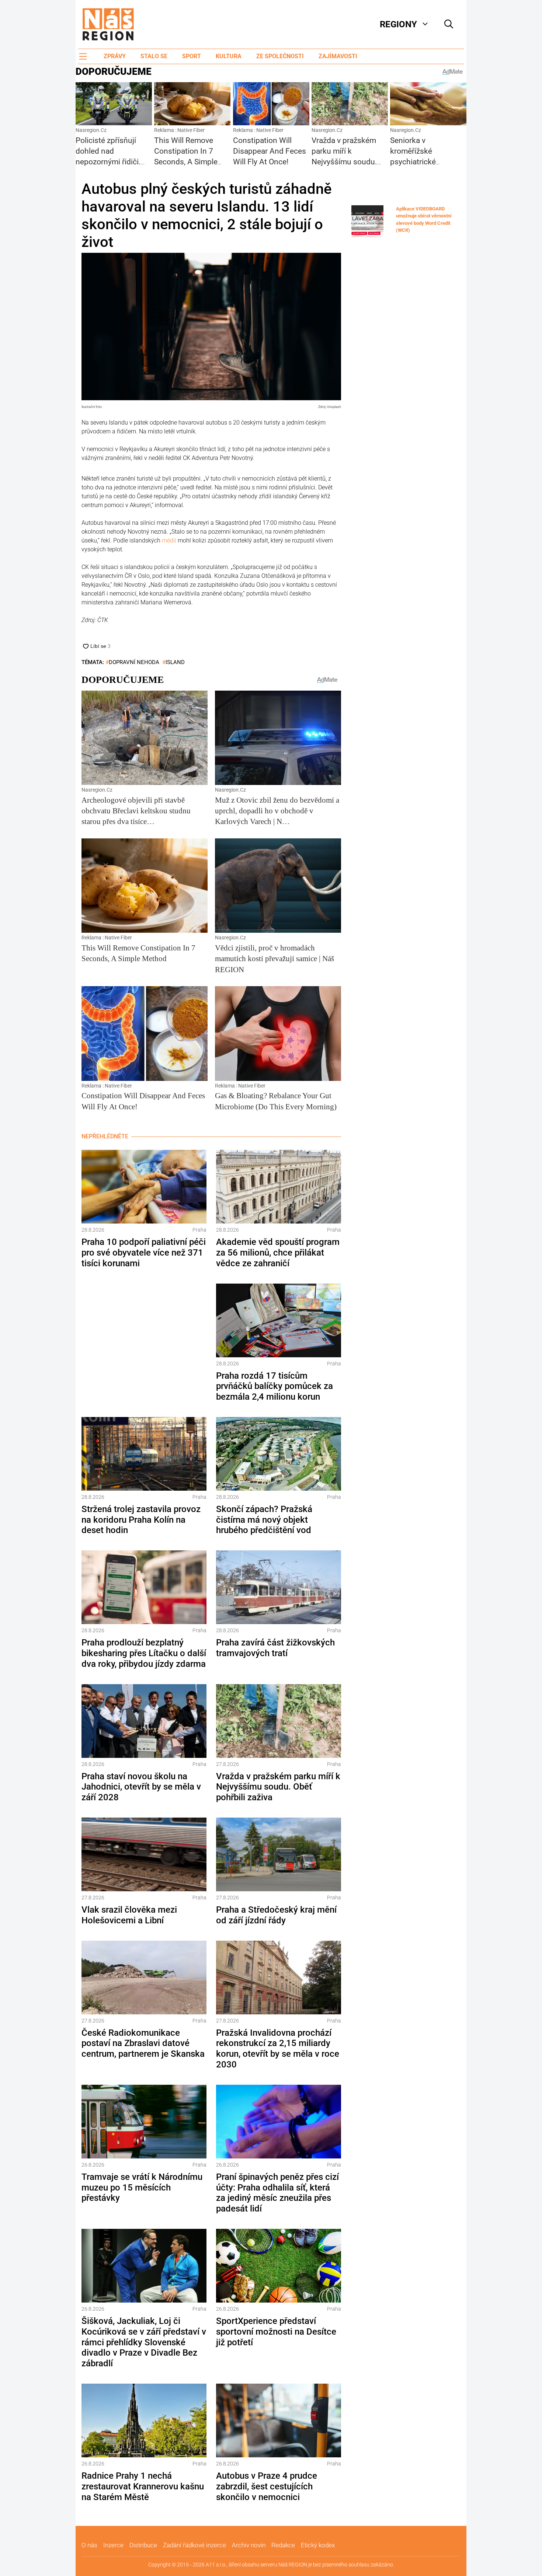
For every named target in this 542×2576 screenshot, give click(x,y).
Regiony (398, 24)
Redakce (283, 2545)
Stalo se (154, 56)
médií (170, 540)
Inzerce (113, 2545)
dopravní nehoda (134, 662)
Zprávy (115, 56)
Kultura (229, 56)
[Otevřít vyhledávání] (449, 24)
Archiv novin (249, 2545)
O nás (89, 2545)
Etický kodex (318, 2545)
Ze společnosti (280, 56)
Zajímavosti (338, 56)
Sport (192, 56)
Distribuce (143, 2545)
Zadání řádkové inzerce (194, 2545)
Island (175, 662)
